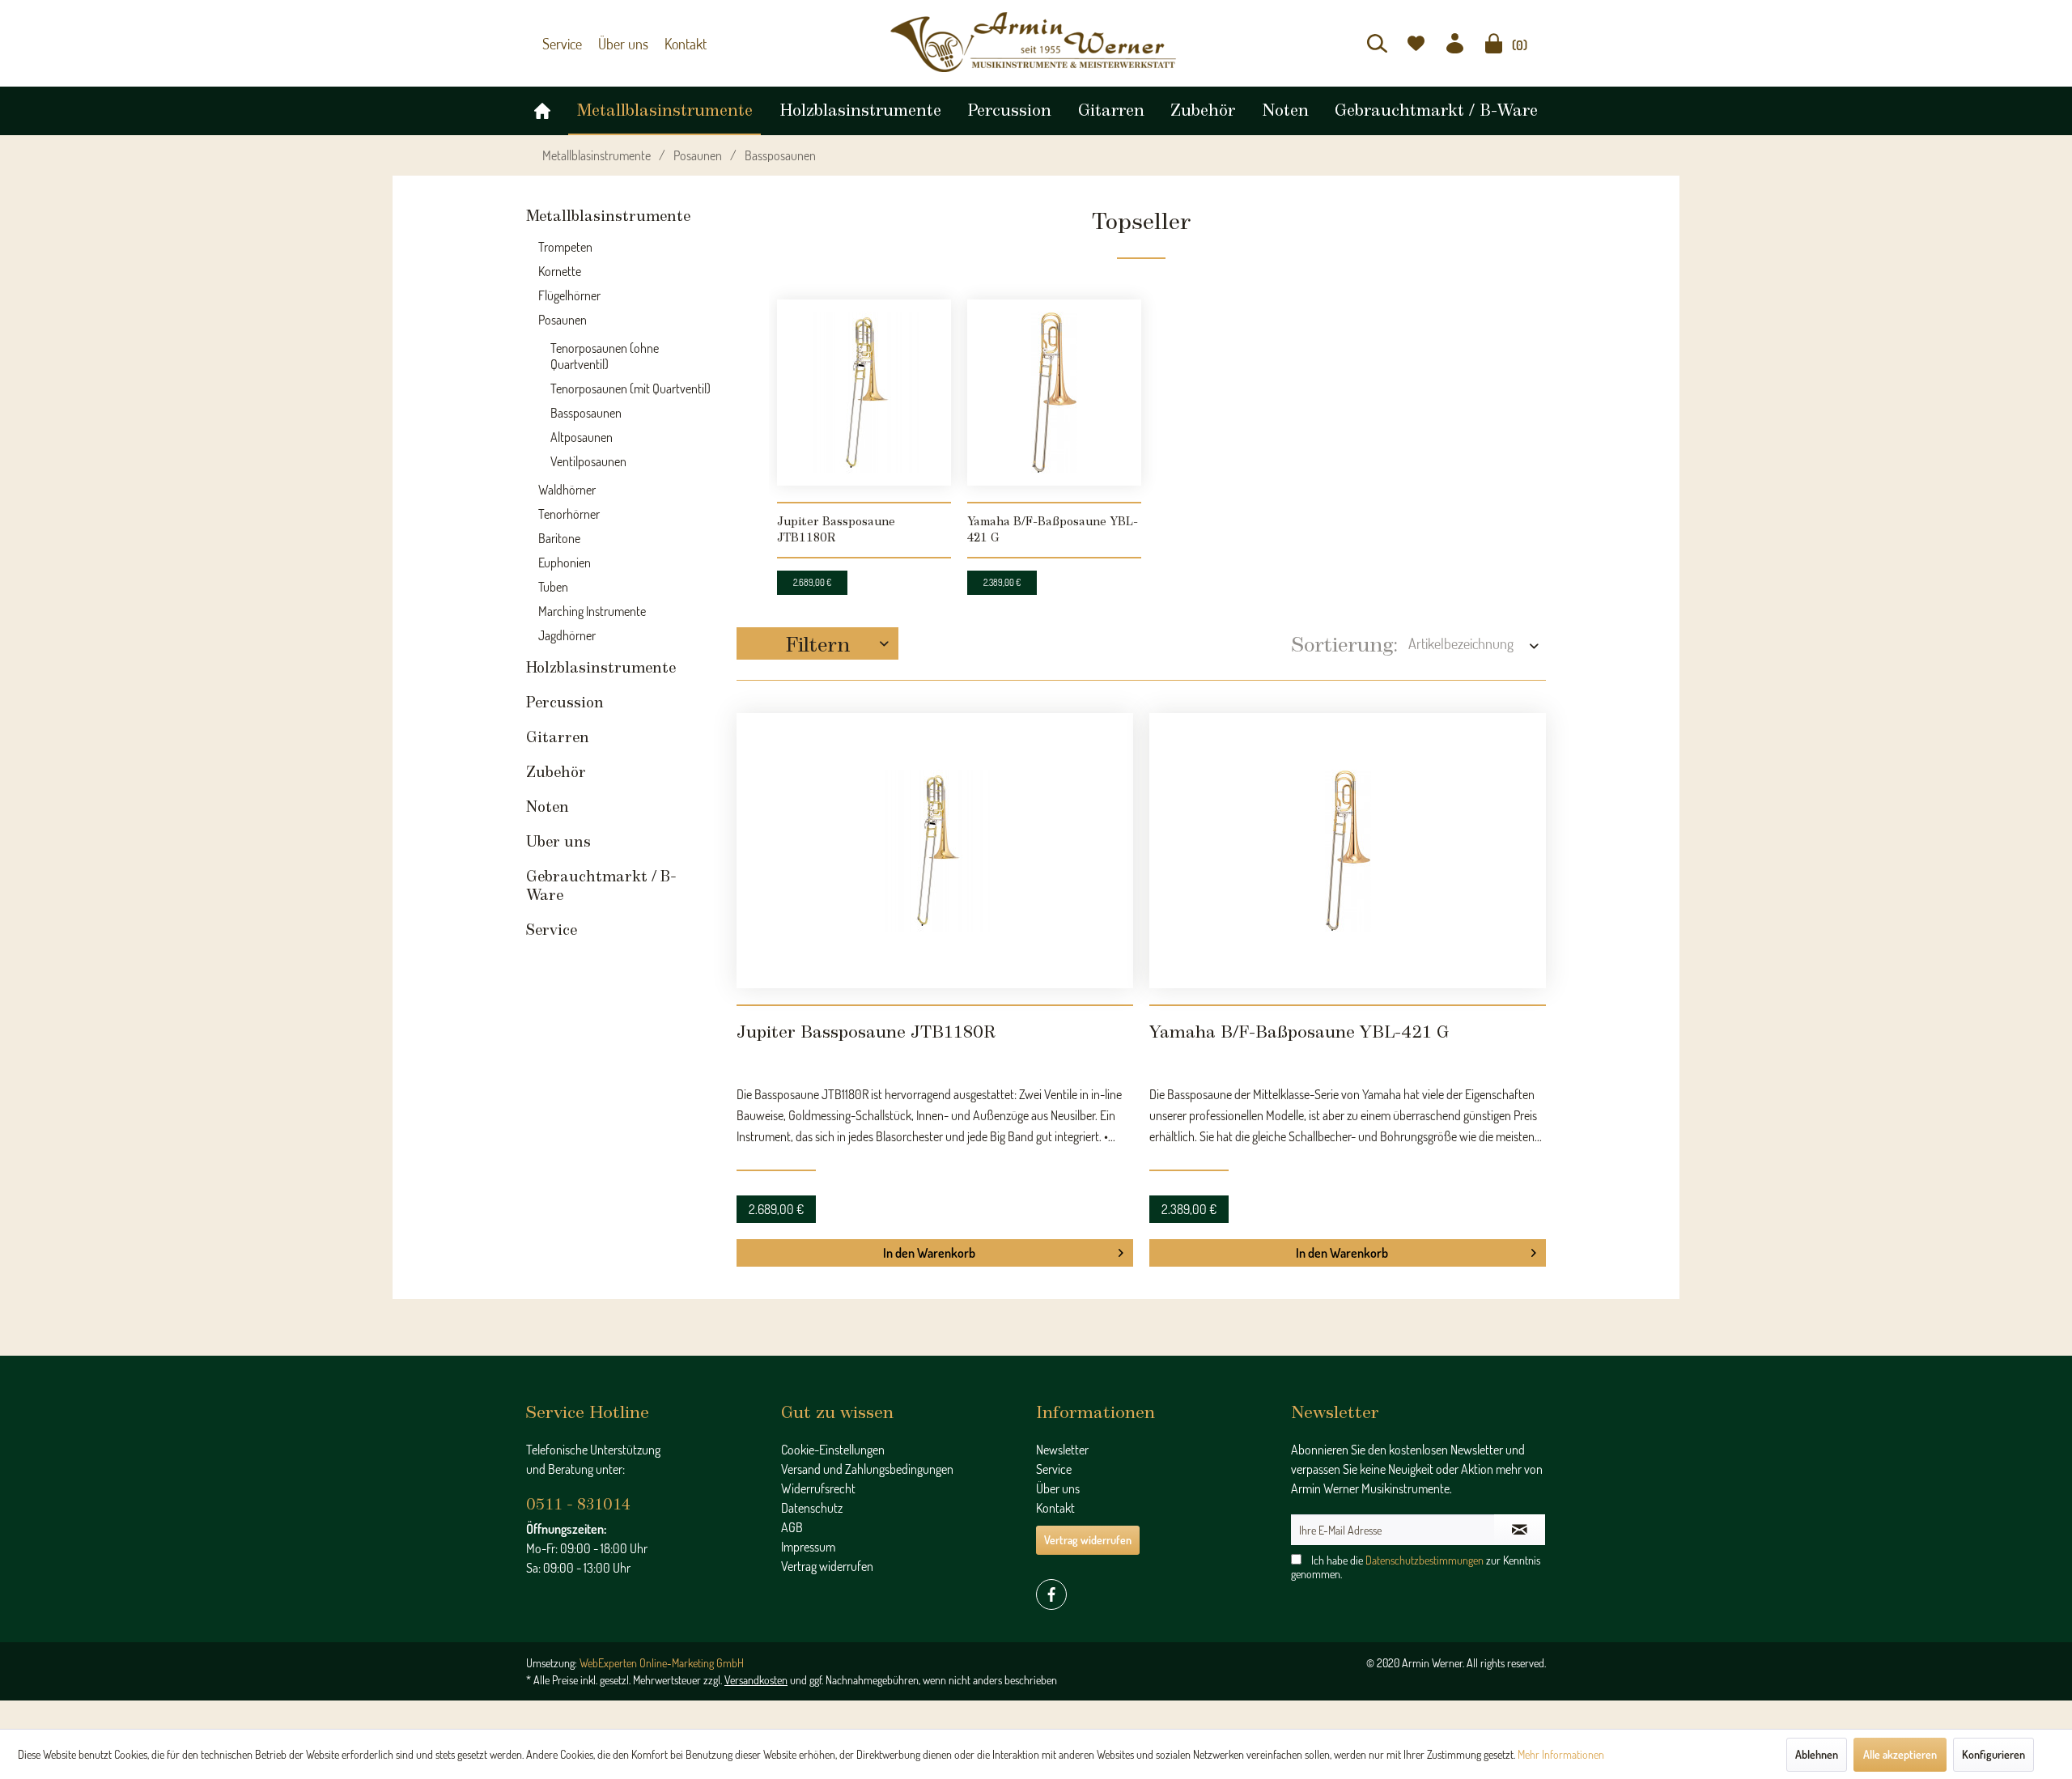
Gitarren (558, 730)
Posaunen (563, 312)
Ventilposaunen (588, 453)
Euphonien (565, 554)
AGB (792, 1446)
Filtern (818, 635)
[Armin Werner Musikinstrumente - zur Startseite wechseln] (1036, 42)
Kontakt (673, 44)
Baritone (559, 530)
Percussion (565, 695)
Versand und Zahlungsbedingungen (867, 1388)
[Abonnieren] (1520, 1449)
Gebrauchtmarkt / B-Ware (601, 879)
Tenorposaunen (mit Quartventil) (631, 380)
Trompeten (565, 239)
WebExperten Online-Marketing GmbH (662, 1582)
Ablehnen (1817, 1754)
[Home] (542, 107)
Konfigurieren (1993, 1754)
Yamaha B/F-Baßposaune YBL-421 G (1053, 522)
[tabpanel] (864, 431)
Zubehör (556, 765)
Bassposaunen (586, 405)
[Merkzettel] (1416, 43)
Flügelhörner (569, 287)
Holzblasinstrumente (601, 660)
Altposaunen (582, 429)
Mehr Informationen (1561, 1754)
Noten (548, 800)
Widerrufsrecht (818, 1407)
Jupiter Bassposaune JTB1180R (836, 522)
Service (560, 44)
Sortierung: (1345, 637)
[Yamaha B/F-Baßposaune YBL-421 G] (1054, 384)
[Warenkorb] (1494, 43)
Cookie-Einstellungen (833, 1369)
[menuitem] (1377, 43)
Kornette (560, 263)
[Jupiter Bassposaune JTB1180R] (864, 384)
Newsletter (1062, 1369)
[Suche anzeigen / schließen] (1377, 43)
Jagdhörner (567, 627)
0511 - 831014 (578, 1424)
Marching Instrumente (592, 603)
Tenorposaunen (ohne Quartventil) (605, 348)
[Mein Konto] (1455, 43)
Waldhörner (567, 482)
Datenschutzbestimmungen (1424, 1479)
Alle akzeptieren (1900, 1754)
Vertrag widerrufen (827, 1485)
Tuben (553, 579)
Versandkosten (756, 1599)
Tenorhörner (569, 506)
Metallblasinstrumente (608, 209)
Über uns (616, 44)
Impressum (808, 1466)
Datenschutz (812, 1427)
